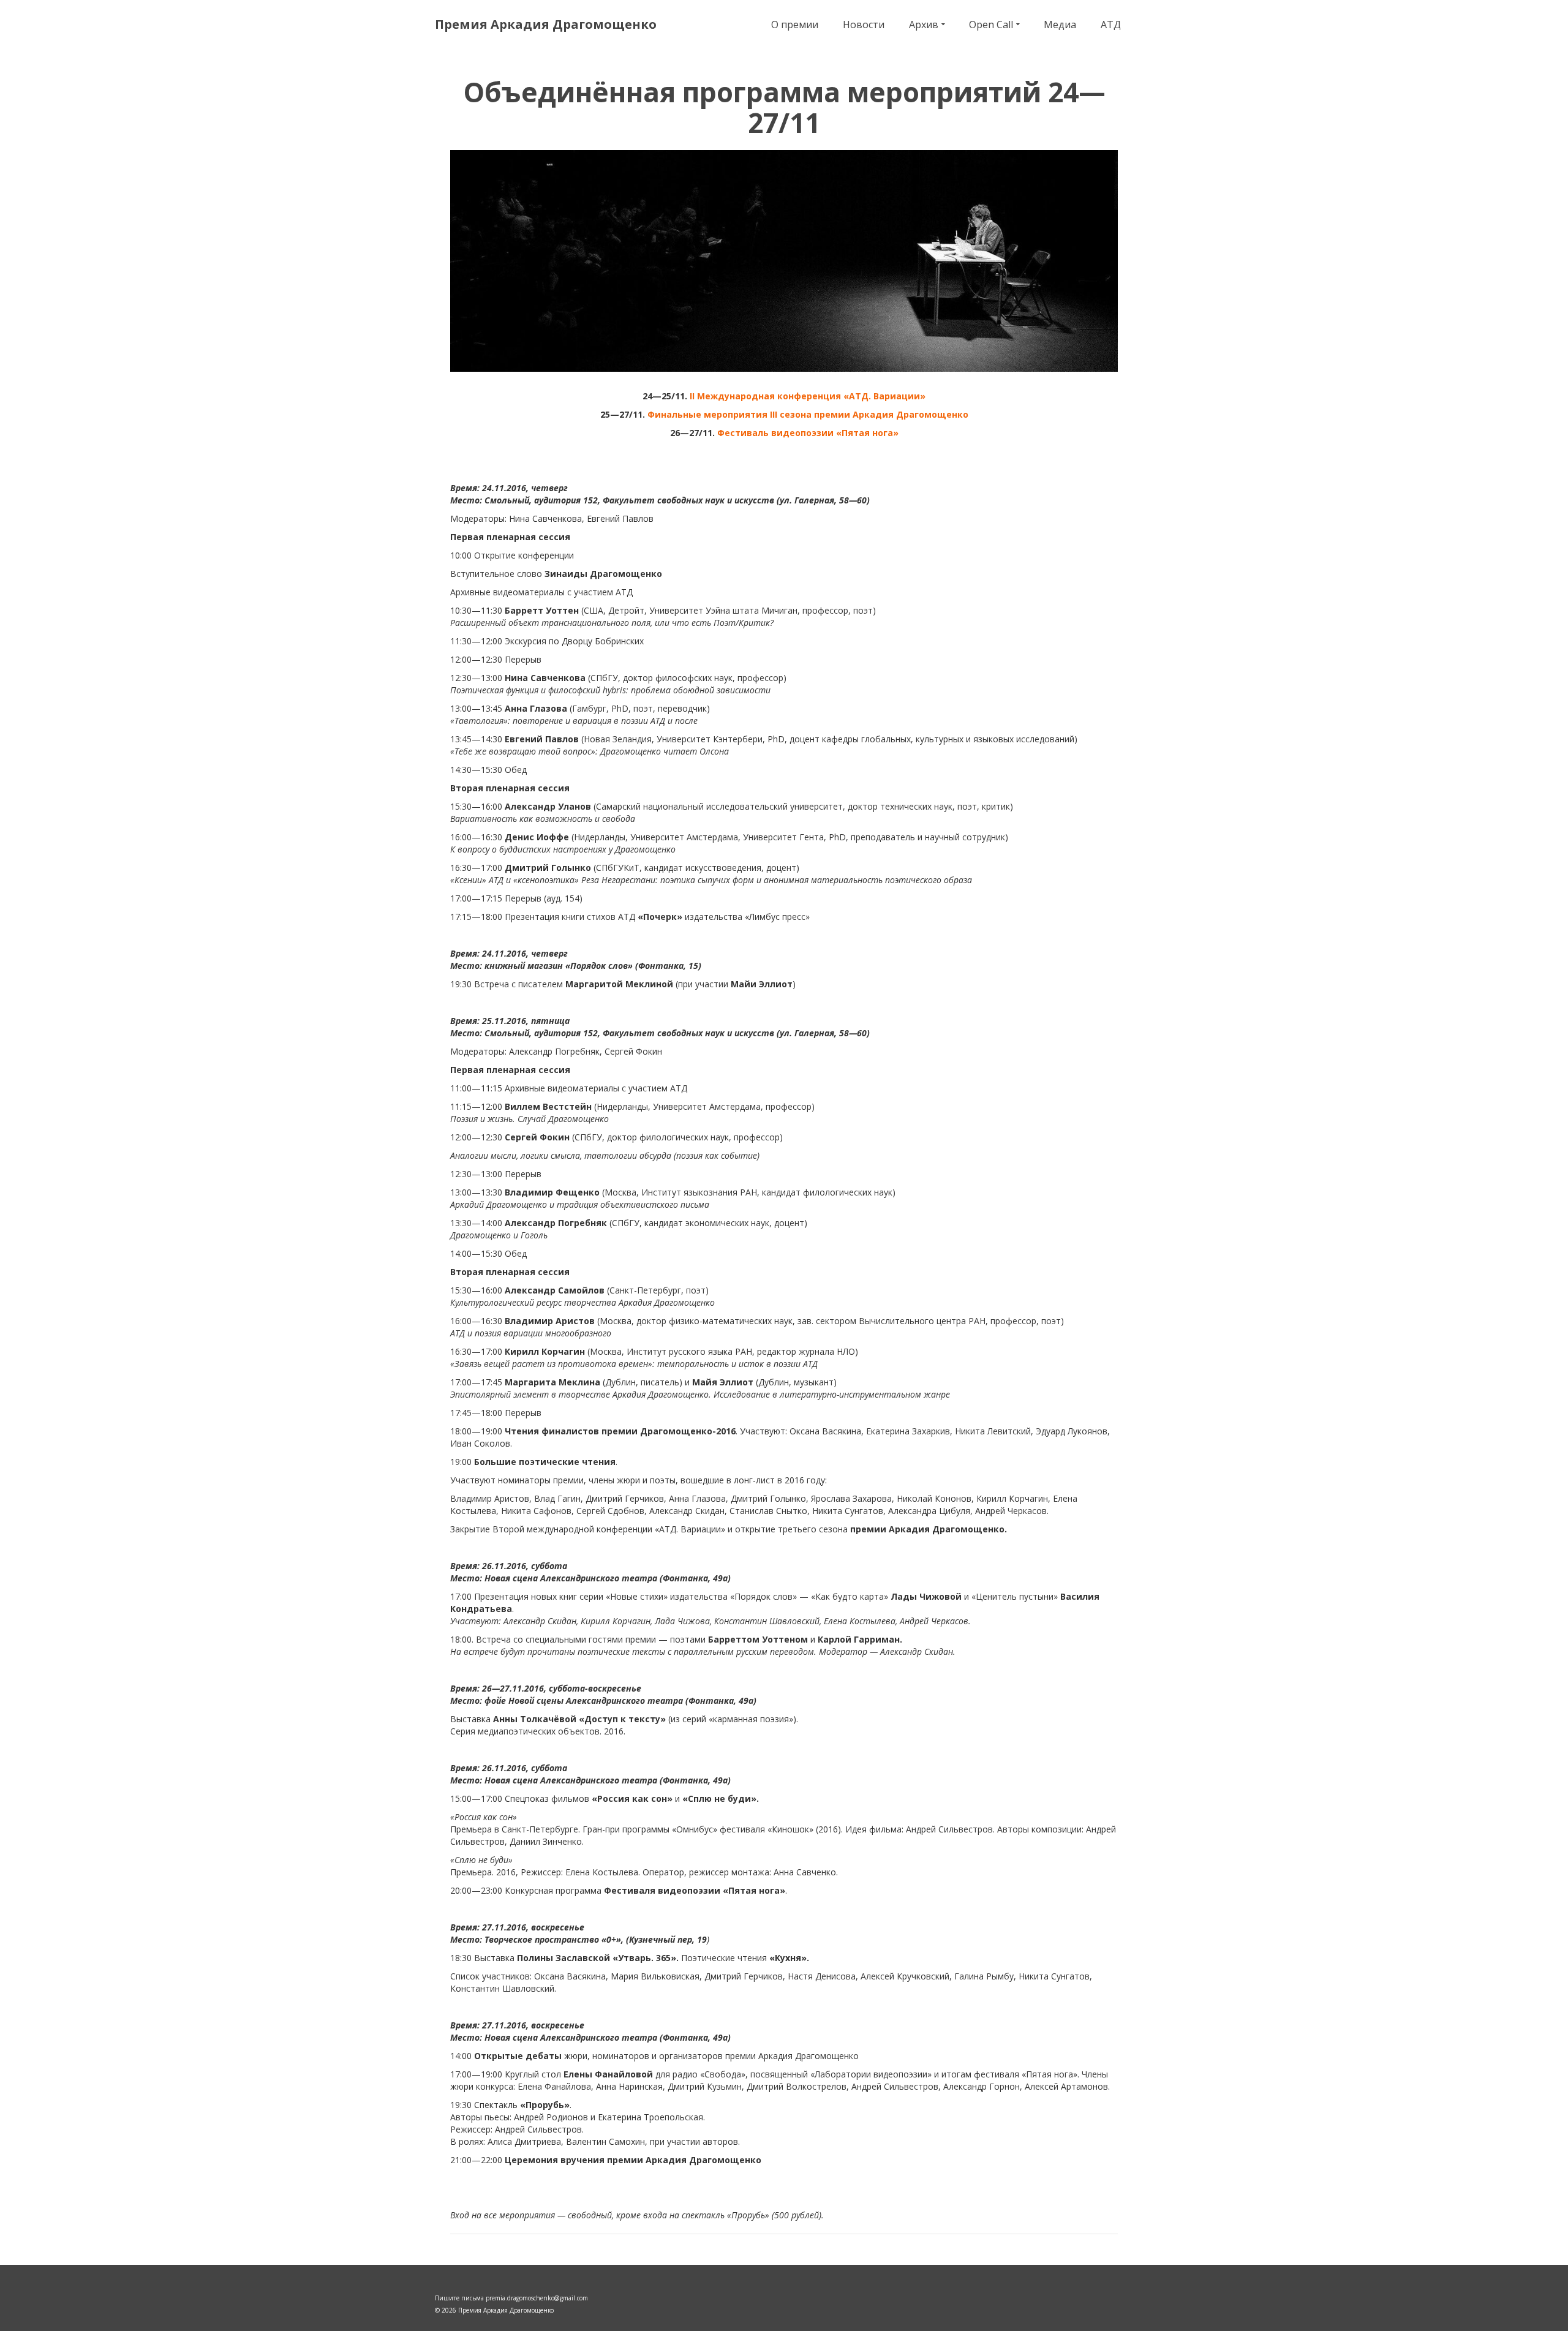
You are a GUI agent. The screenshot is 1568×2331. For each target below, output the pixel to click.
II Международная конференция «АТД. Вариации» (808, 396)
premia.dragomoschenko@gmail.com (537, 2298)
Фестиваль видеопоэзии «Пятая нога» (808, 433)
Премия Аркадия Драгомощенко (546, 24)
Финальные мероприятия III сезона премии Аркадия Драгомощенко (808, 414)
